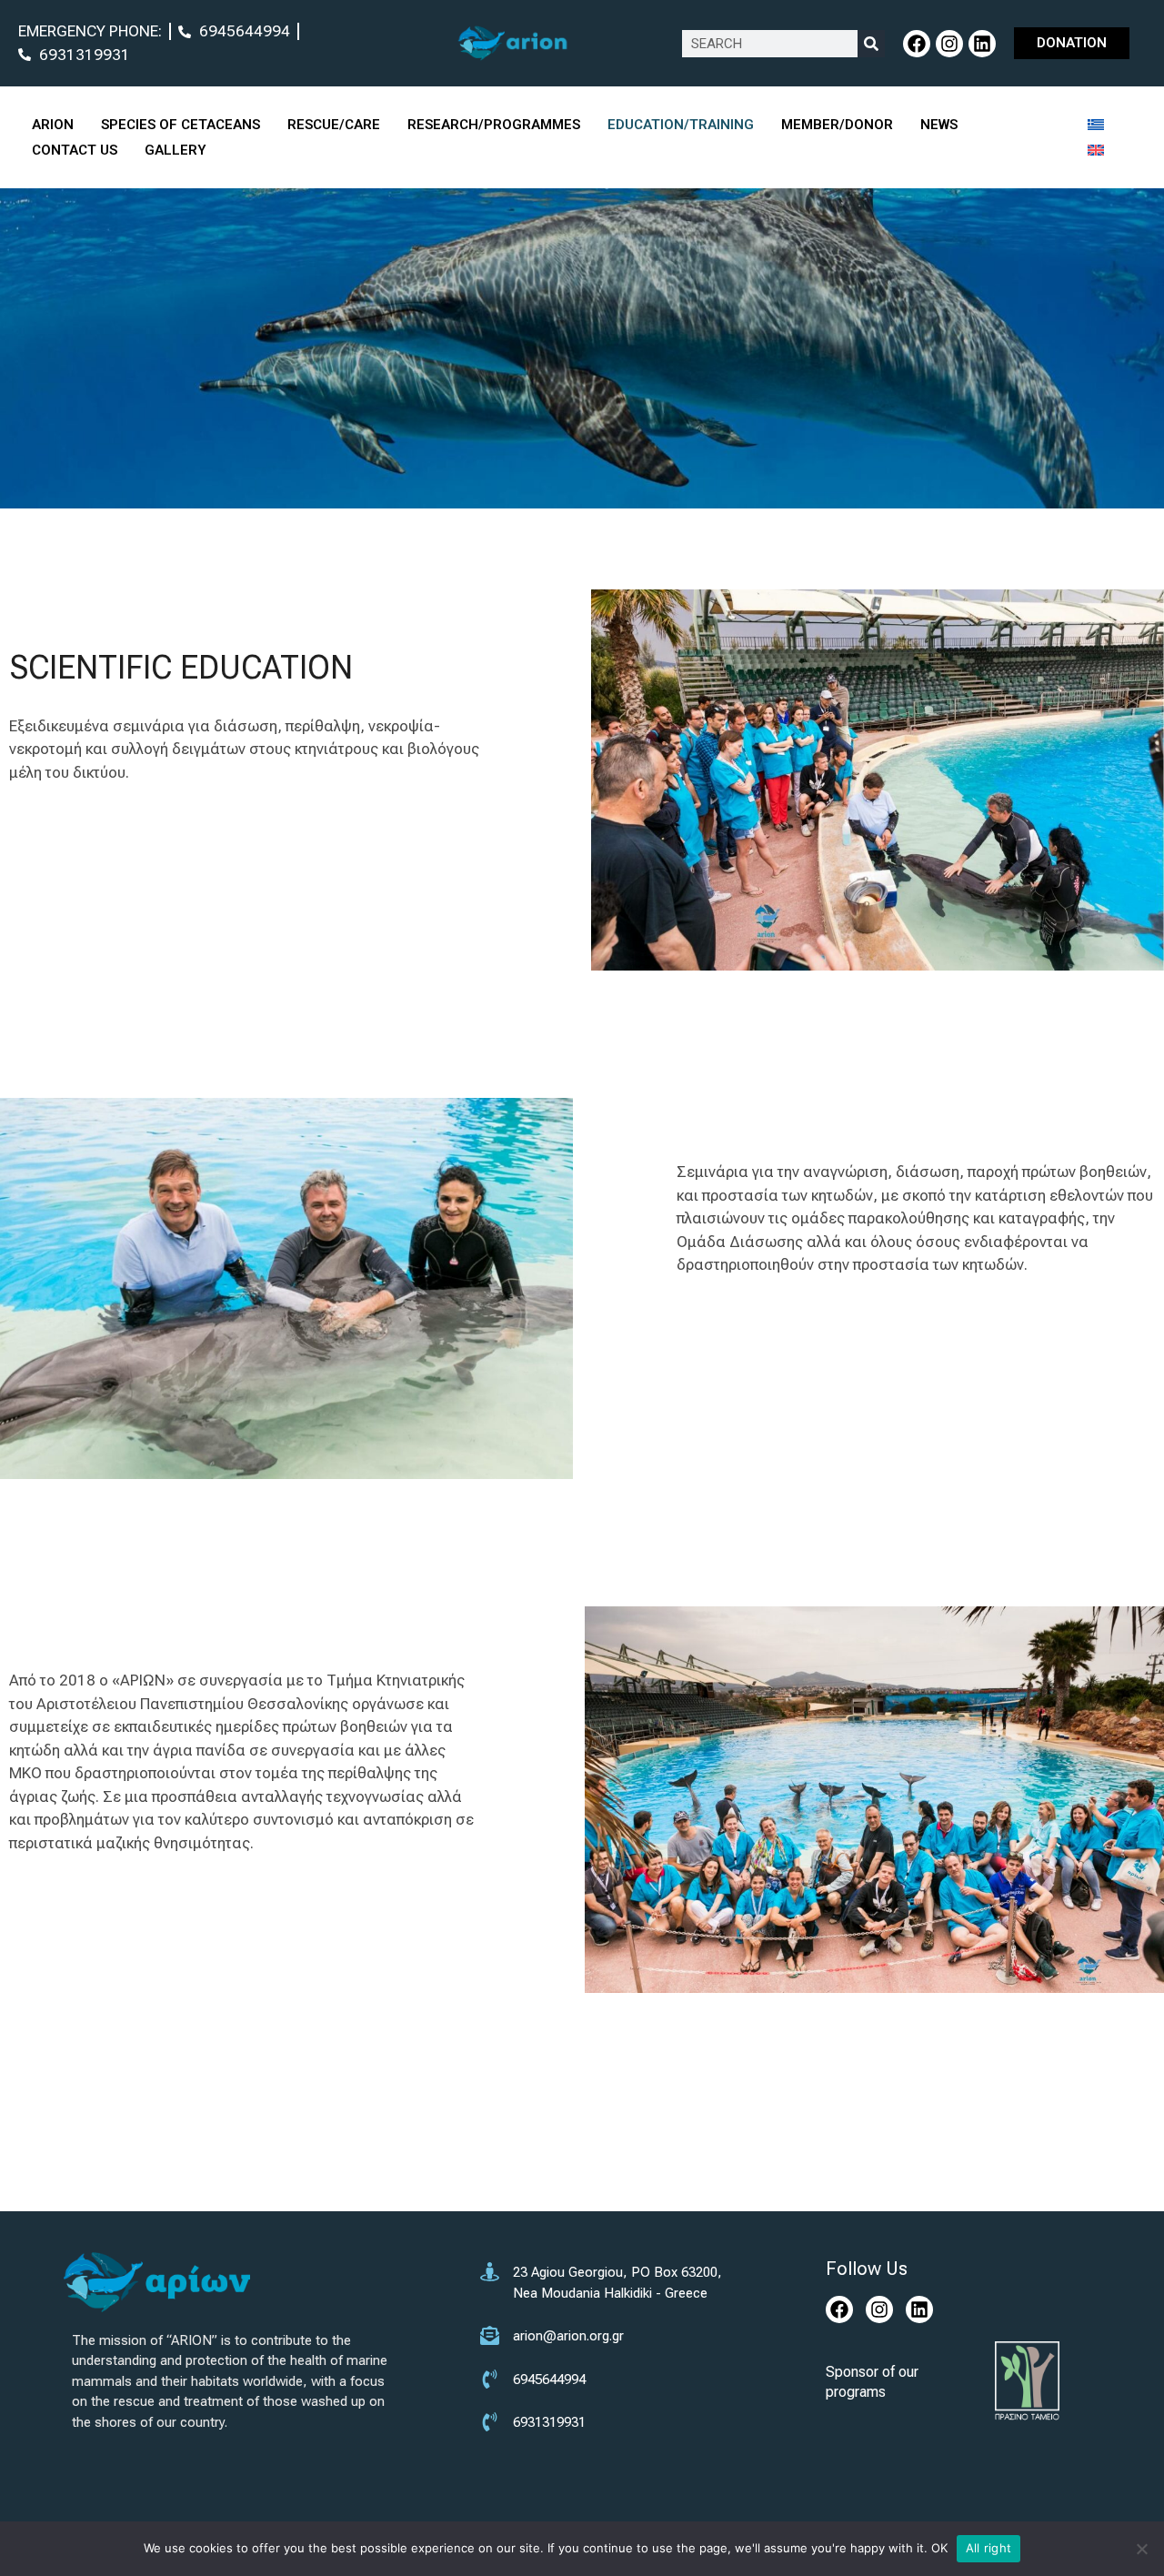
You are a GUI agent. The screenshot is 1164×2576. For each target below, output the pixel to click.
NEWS (939, 125)
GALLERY (176, 150)
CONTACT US (75, 150)
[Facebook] (917, 44)
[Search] (871, 44)
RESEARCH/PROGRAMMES (494, 125)
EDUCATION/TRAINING (681, 125)
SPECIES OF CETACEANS (181, 125)
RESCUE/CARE (334, 125)
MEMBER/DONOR (837, 125)
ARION (53, 125)
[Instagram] (949, 44)
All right (988, 2548)
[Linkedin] (982, 44)
